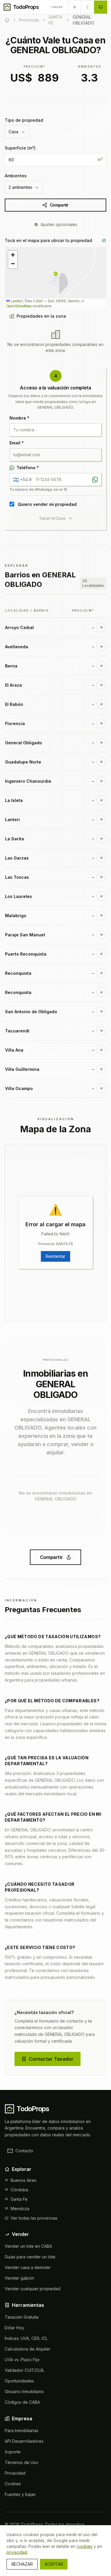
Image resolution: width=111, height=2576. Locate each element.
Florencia (15, 723)
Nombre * (19, 418)
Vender (57, 7)
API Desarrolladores (24, 2441)
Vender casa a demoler (28, 2267)
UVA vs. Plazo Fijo (22, 2360)
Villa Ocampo (19, 1088)
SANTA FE (55, 20)
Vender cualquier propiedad (33, 2289)
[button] (56, 274)
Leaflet (16, 301)
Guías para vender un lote (30, 2257)
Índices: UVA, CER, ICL (26, 2338)
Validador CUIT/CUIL (25, 2370)
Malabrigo (16, 916)
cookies (85, 2546)
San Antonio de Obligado (31, 1012)
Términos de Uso (21, 2462)
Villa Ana (14, 1050)
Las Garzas (17, 858)
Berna (11, 666)
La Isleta (14, 800)
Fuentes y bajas (20, 2494)
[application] (55, 278)
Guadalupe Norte (23, 762)
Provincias (29, 20)
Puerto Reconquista (26, 954)
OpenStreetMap (19, 306)
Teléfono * (28, 468)
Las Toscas (17, 877)
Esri (40, 301)
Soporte (13, 2452)
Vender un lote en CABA (28, 2246)
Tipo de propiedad (24, 120)
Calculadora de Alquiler (28, 2349)
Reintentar (55, 1256)
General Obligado (24, 743)
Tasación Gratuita (22, 2317)
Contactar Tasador (51, 2059)
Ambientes (16, 176)
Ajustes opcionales (59, 224)
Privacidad (15, 2473)
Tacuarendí (17, 1031)
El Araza (13, 685)
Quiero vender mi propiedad (47, 504)
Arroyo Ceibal (19, 627)
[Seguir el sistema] (101, 7)
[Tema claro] (75, 7)
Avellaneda (17, 647)
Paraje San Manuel (25, 935)
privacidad (17, 2552)
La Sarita (15, 839)
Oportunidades (19, 2381)
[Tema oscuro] (88, 7)
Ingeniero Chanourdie (28, 781)
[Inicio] (7, 20)
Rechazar (22, 2564)
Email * (17, 443)
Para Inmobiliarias (22, 2430)
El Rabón (14, 704)
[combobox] (17, 132)
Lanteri (12, 820)
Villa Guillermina (22, 1069)
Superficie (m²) (20, 148)
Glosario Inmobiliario (24, 2391)
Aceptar (54, 2564)
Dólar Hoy (15, 2328)
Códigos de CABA (22, 2402)
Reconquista (18, 973)
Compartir (59, 205)
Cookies (13, 2484)
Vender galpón (19, 2278)
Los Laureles (18, 896)
